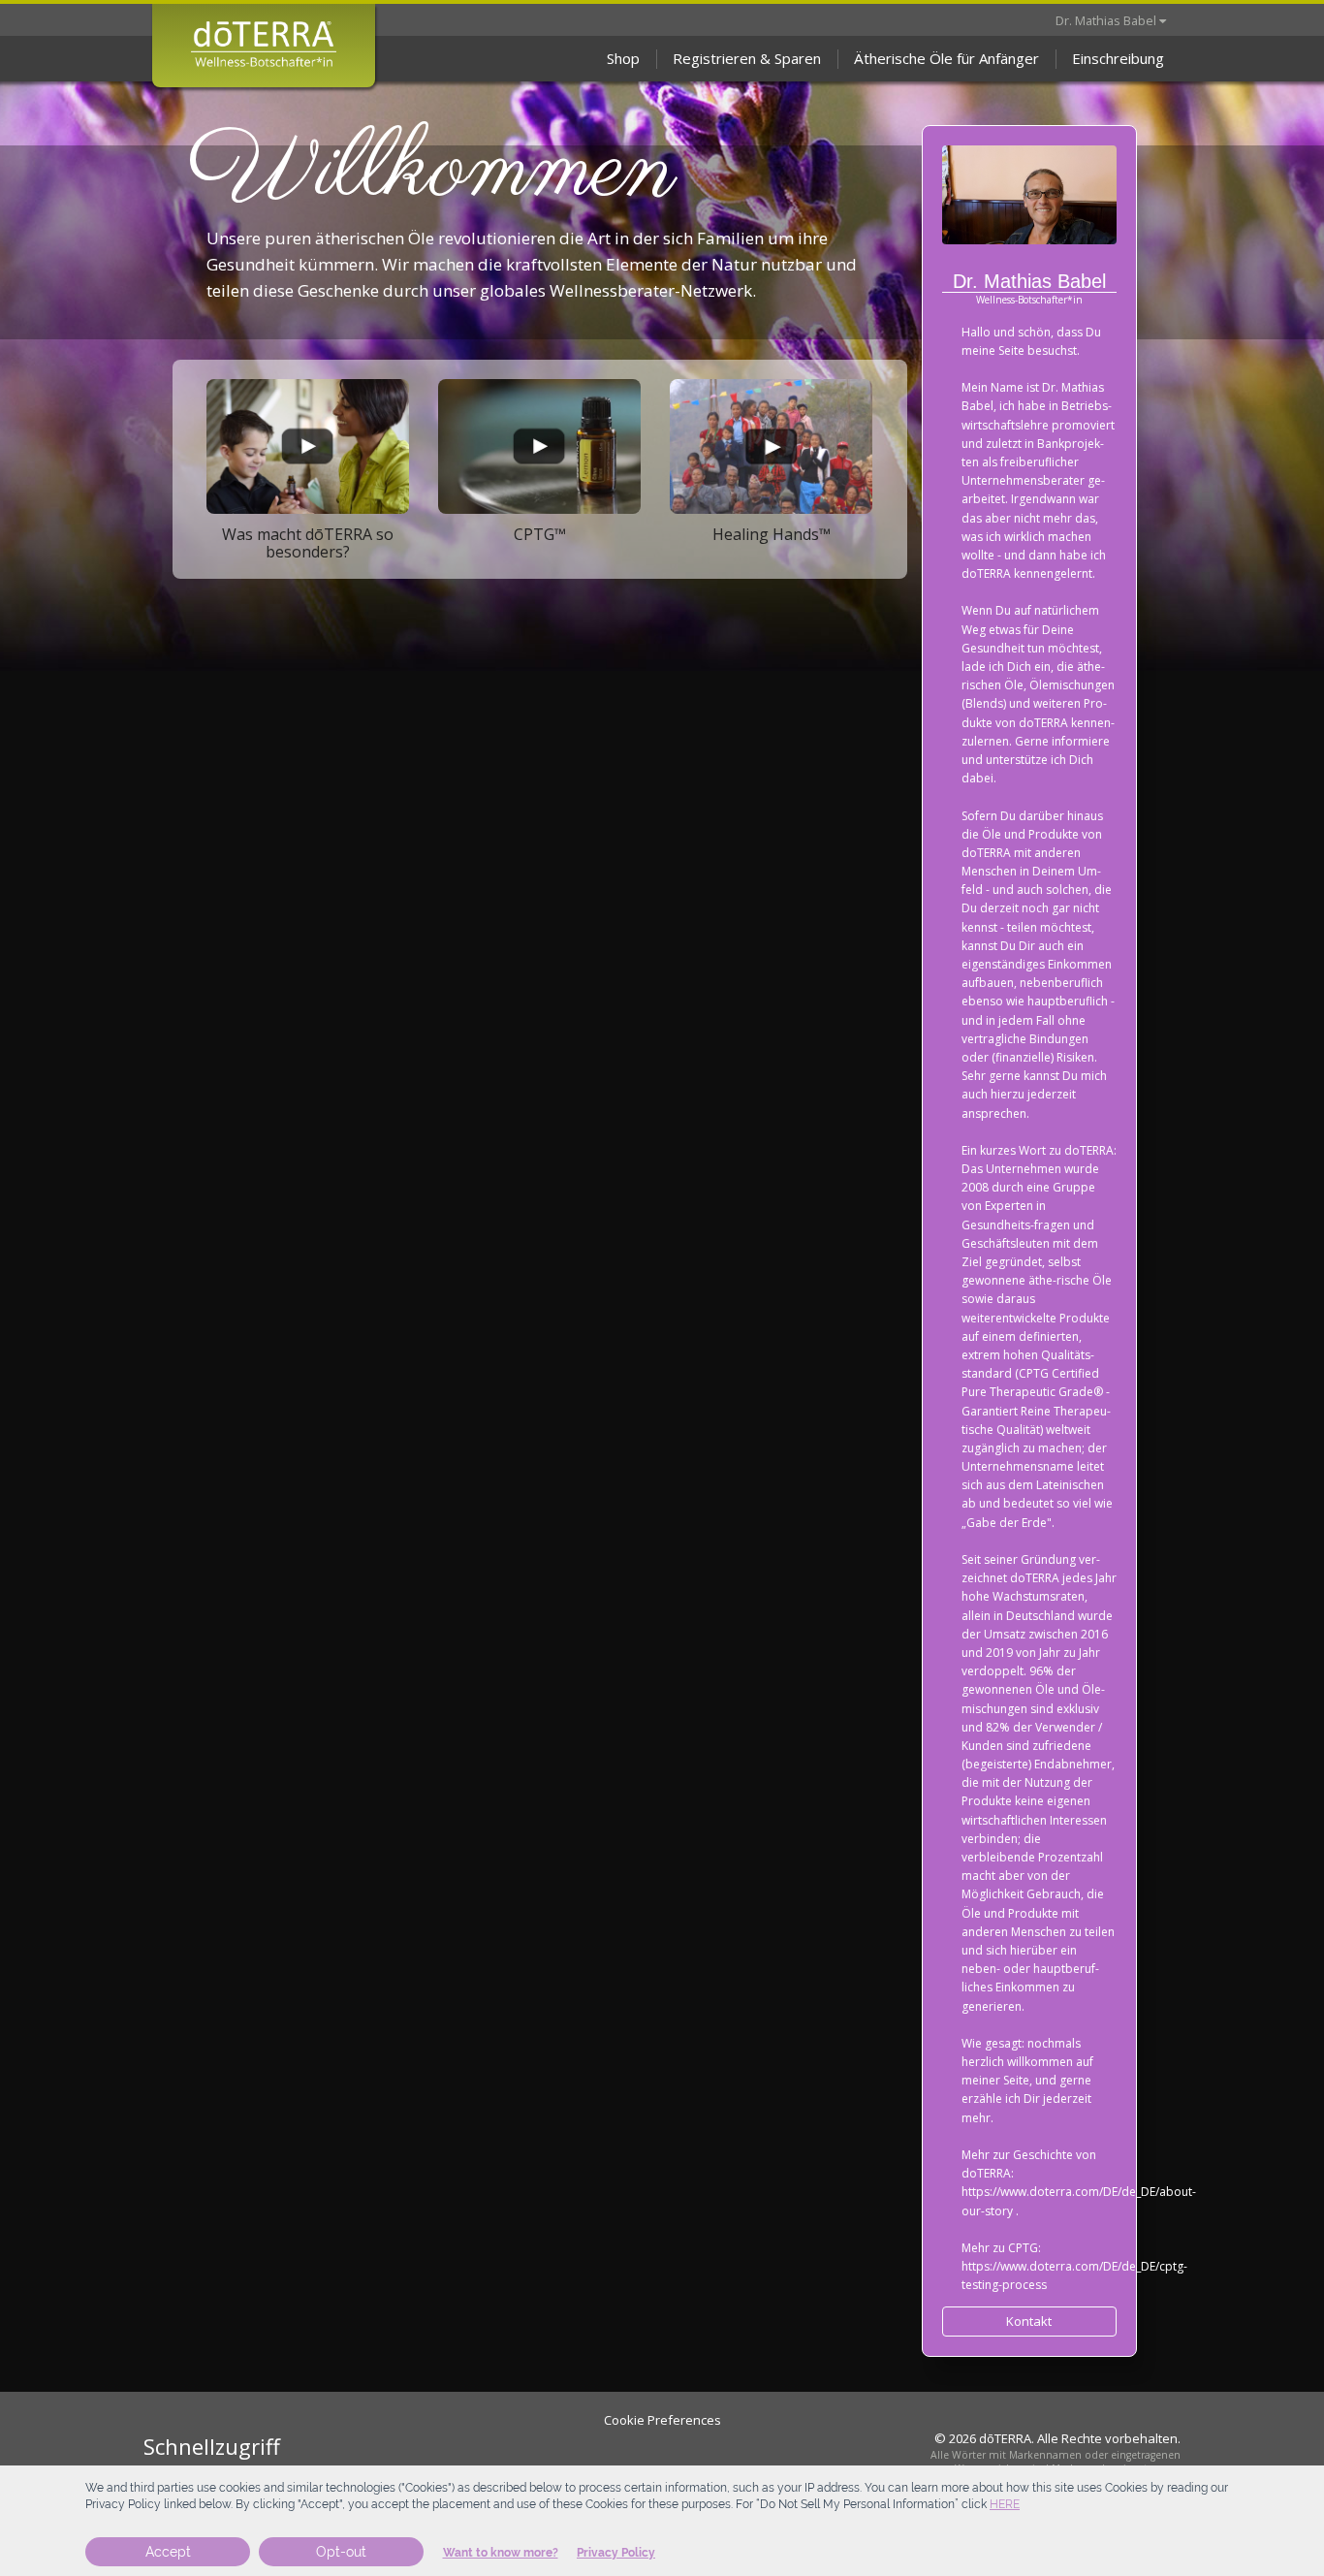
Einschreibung (1118, 58)
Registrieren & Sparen (747, 58)
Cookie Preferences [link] (662, 2420)
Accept (168, 2552)
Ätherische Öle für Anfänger (946, 58)
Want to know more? (501, 2553)
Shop (623, 58)
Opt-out (341, 2552)
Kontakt (1029, 2321)
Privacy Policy (616, 2553)
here (1005, 2504)
